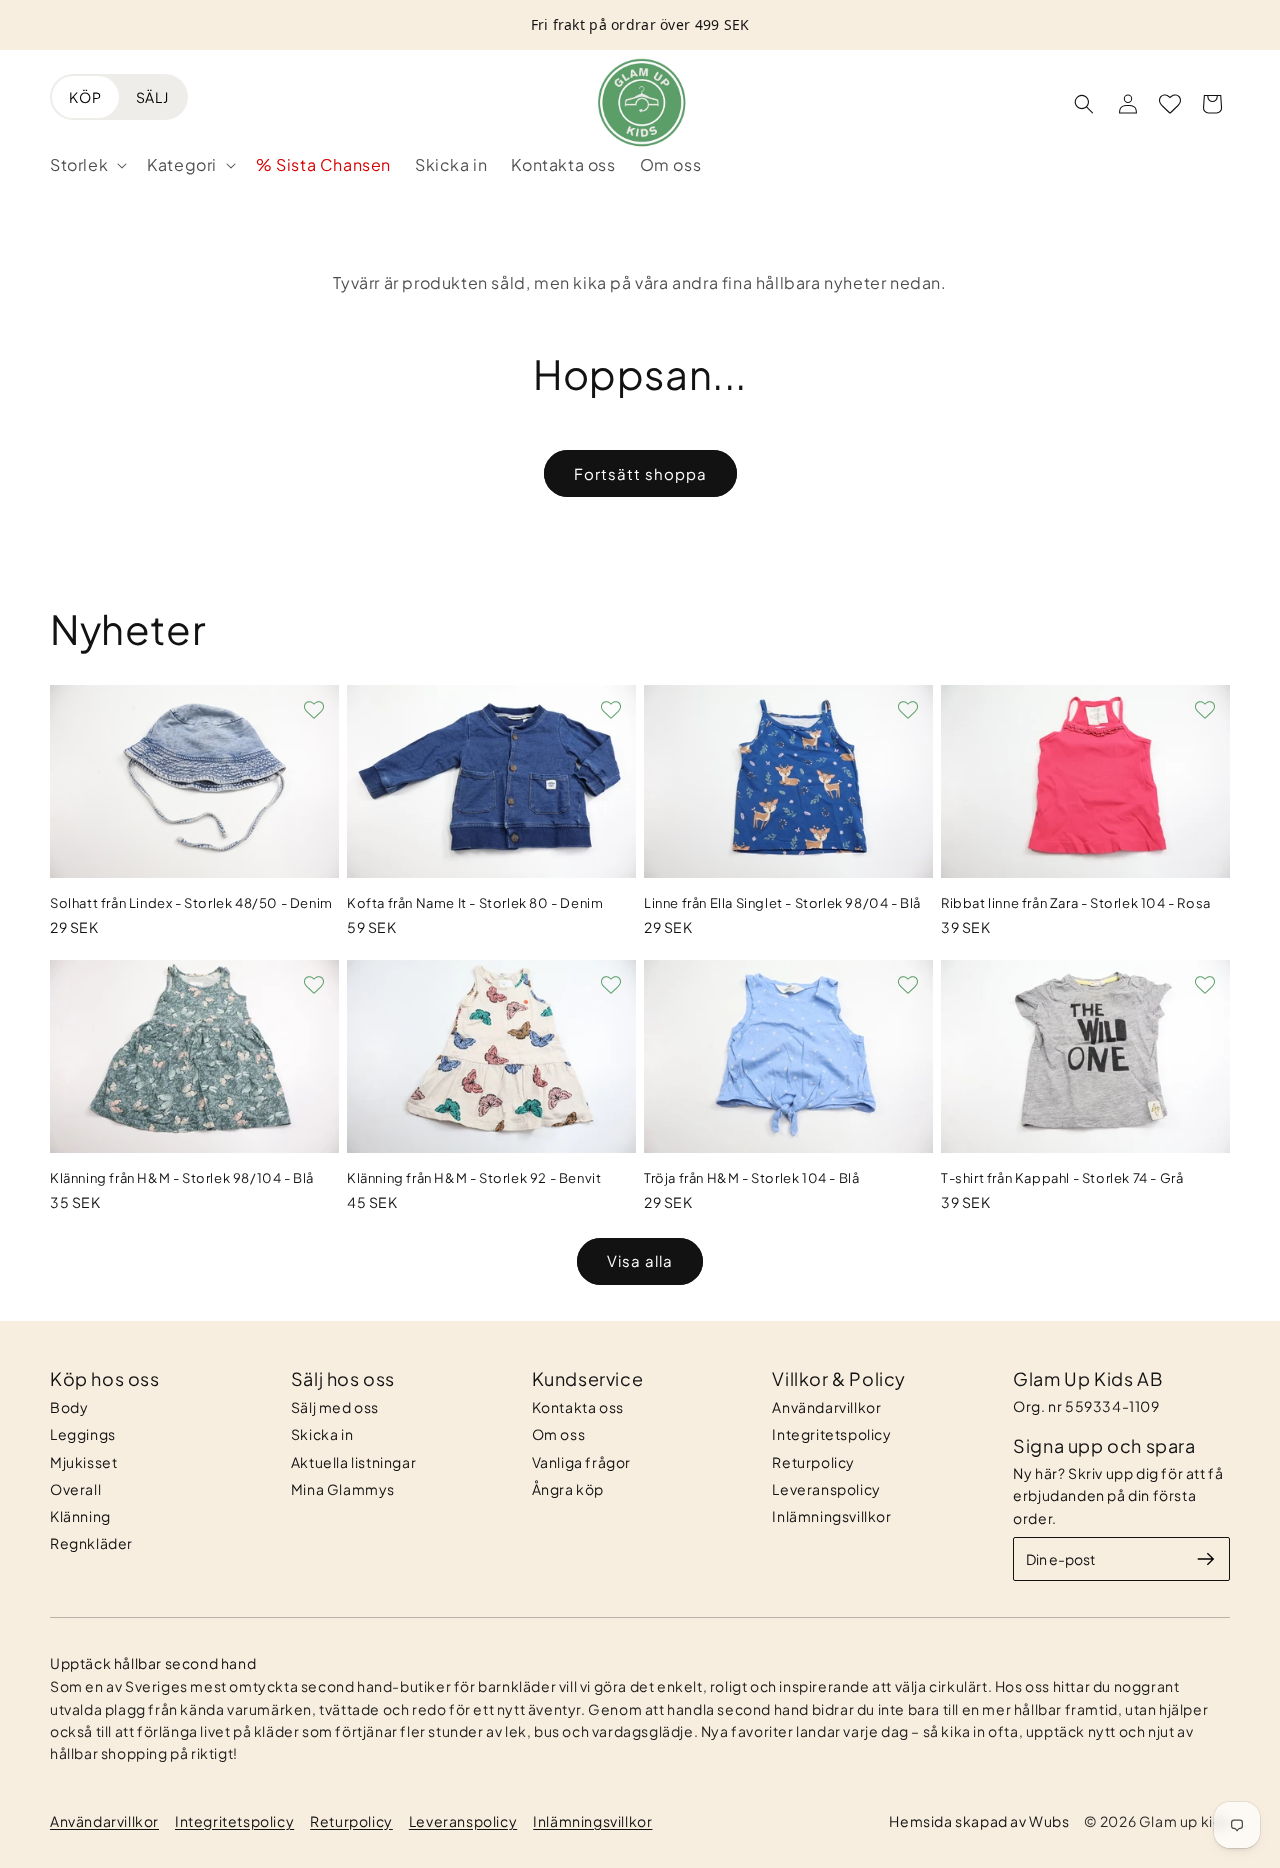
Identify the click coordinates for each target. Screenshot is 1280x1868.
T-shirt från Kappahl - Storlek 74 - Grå (1062, 1178)
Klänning (80, 1516)
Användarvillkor (826, 1407)
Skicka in (322, 1434)
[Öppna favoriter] (1170, 104)
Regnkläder (91, 1543)
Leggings (83, 1434)
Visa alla (640, 1260)
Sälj (152, 97)
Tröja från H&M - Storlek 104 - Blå (751, 1178)
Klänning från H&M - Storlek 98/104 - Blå (182, 1178)
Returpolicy (813, 1462)
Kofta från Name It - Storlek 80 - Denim (475, 903)
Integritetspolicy (831, 1434)
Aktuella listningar (353, 1462)
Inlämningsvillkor (831, 1516)
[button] (86, 165)
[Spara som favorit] (314, 710)
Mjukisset (83, 1462)
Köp (85, 97)
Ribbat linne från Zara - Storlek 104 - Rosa (1076, 903)
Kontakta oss (578, 1407)
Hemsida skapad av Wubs (979, 1821)
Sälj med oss (335, 1407)
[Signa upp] (1206, 1559)
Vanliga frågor (581, 1462)
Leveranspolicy (826, 1489)
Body (69, 1407)
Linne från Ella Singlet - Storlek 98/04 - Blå (782, 903)
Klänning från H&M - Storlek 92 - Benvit (474, 1178)
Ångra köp (568, 1489)
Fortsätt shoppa (640, 473)
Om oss (559, 1434)
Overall (75, 1489)
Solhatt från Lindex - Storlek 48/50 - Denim (191, 903)
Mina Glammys (343, 1489)
